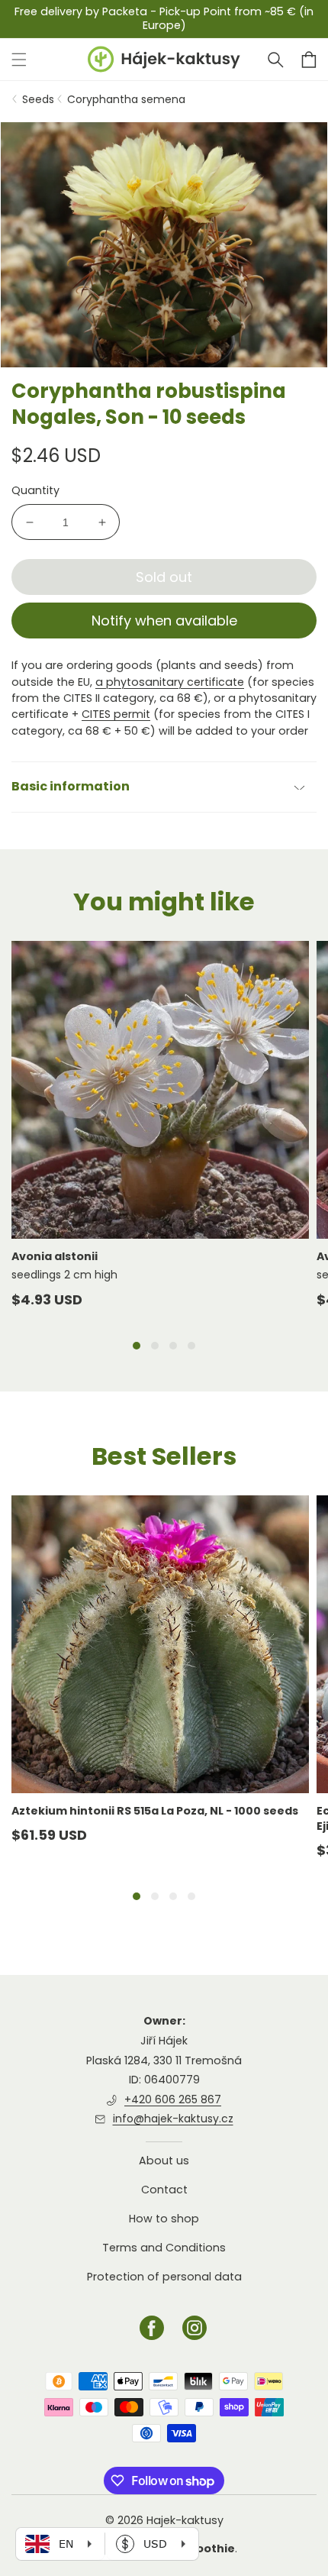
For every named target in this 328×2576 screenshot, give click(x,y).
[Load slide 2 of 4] (155, 1346)
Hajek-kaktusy (185, 2520)
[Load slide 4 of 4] (191, 1346)
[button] (275, 60)
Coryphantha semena (126, 99)
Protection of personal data (164, 2277)
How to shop (164, 2219)
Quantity (35, 490)
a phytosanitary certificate (170, 682)
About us (164, 2161)
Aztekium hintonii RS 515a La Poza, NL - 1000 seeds (155, 1811)
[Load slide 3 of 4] (173, 1346)
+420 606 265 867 (173, 2099)
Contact (164, 2190)
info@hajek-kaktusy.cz (173, 2119)
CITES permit (116, 714)
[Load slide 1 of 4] (137, 1346)
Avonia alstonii (55, 1256)
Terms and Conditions (164, 2248)
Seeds (38, 99)
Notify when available (164, 621)
